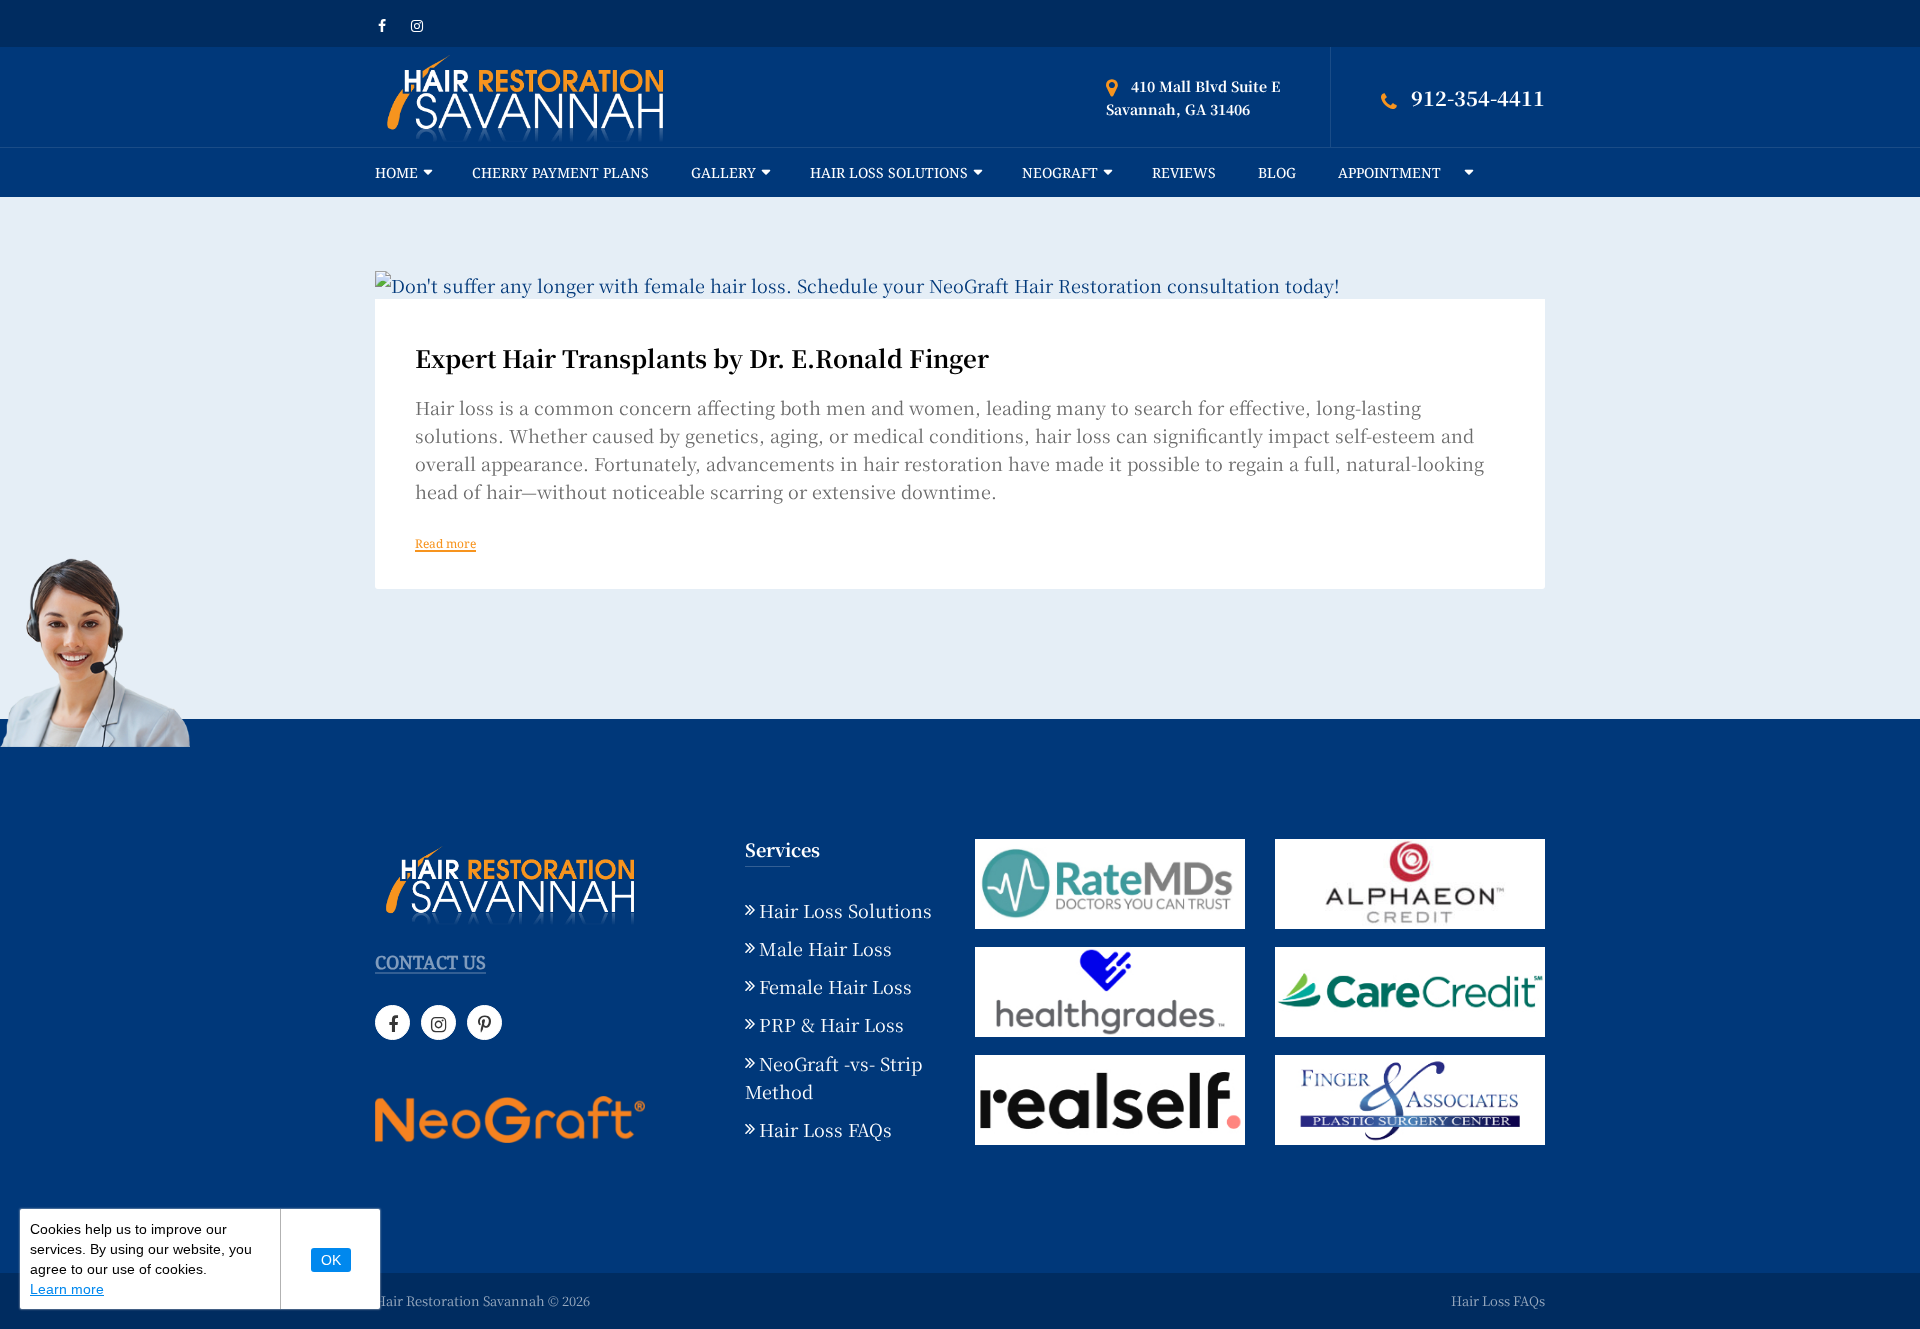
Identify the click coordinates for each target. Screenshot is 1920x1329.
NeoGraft (1060, 172)
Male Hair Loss (825, 948)
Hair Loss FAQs (825, 1129)
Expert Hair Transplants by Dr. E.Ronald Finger (702, 357)
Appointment (1389, 172)
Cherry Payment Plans (560, 172)
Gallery (723, 172)
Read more (445, 544)
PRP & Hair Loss (831, 1024)
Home (396, 172)
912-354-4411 (1478, 97)
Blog (1277, 172)
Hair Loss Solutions (889, 172)
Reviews (1184, 172)
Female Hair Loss (835, 986)
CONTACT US (430, 963)
